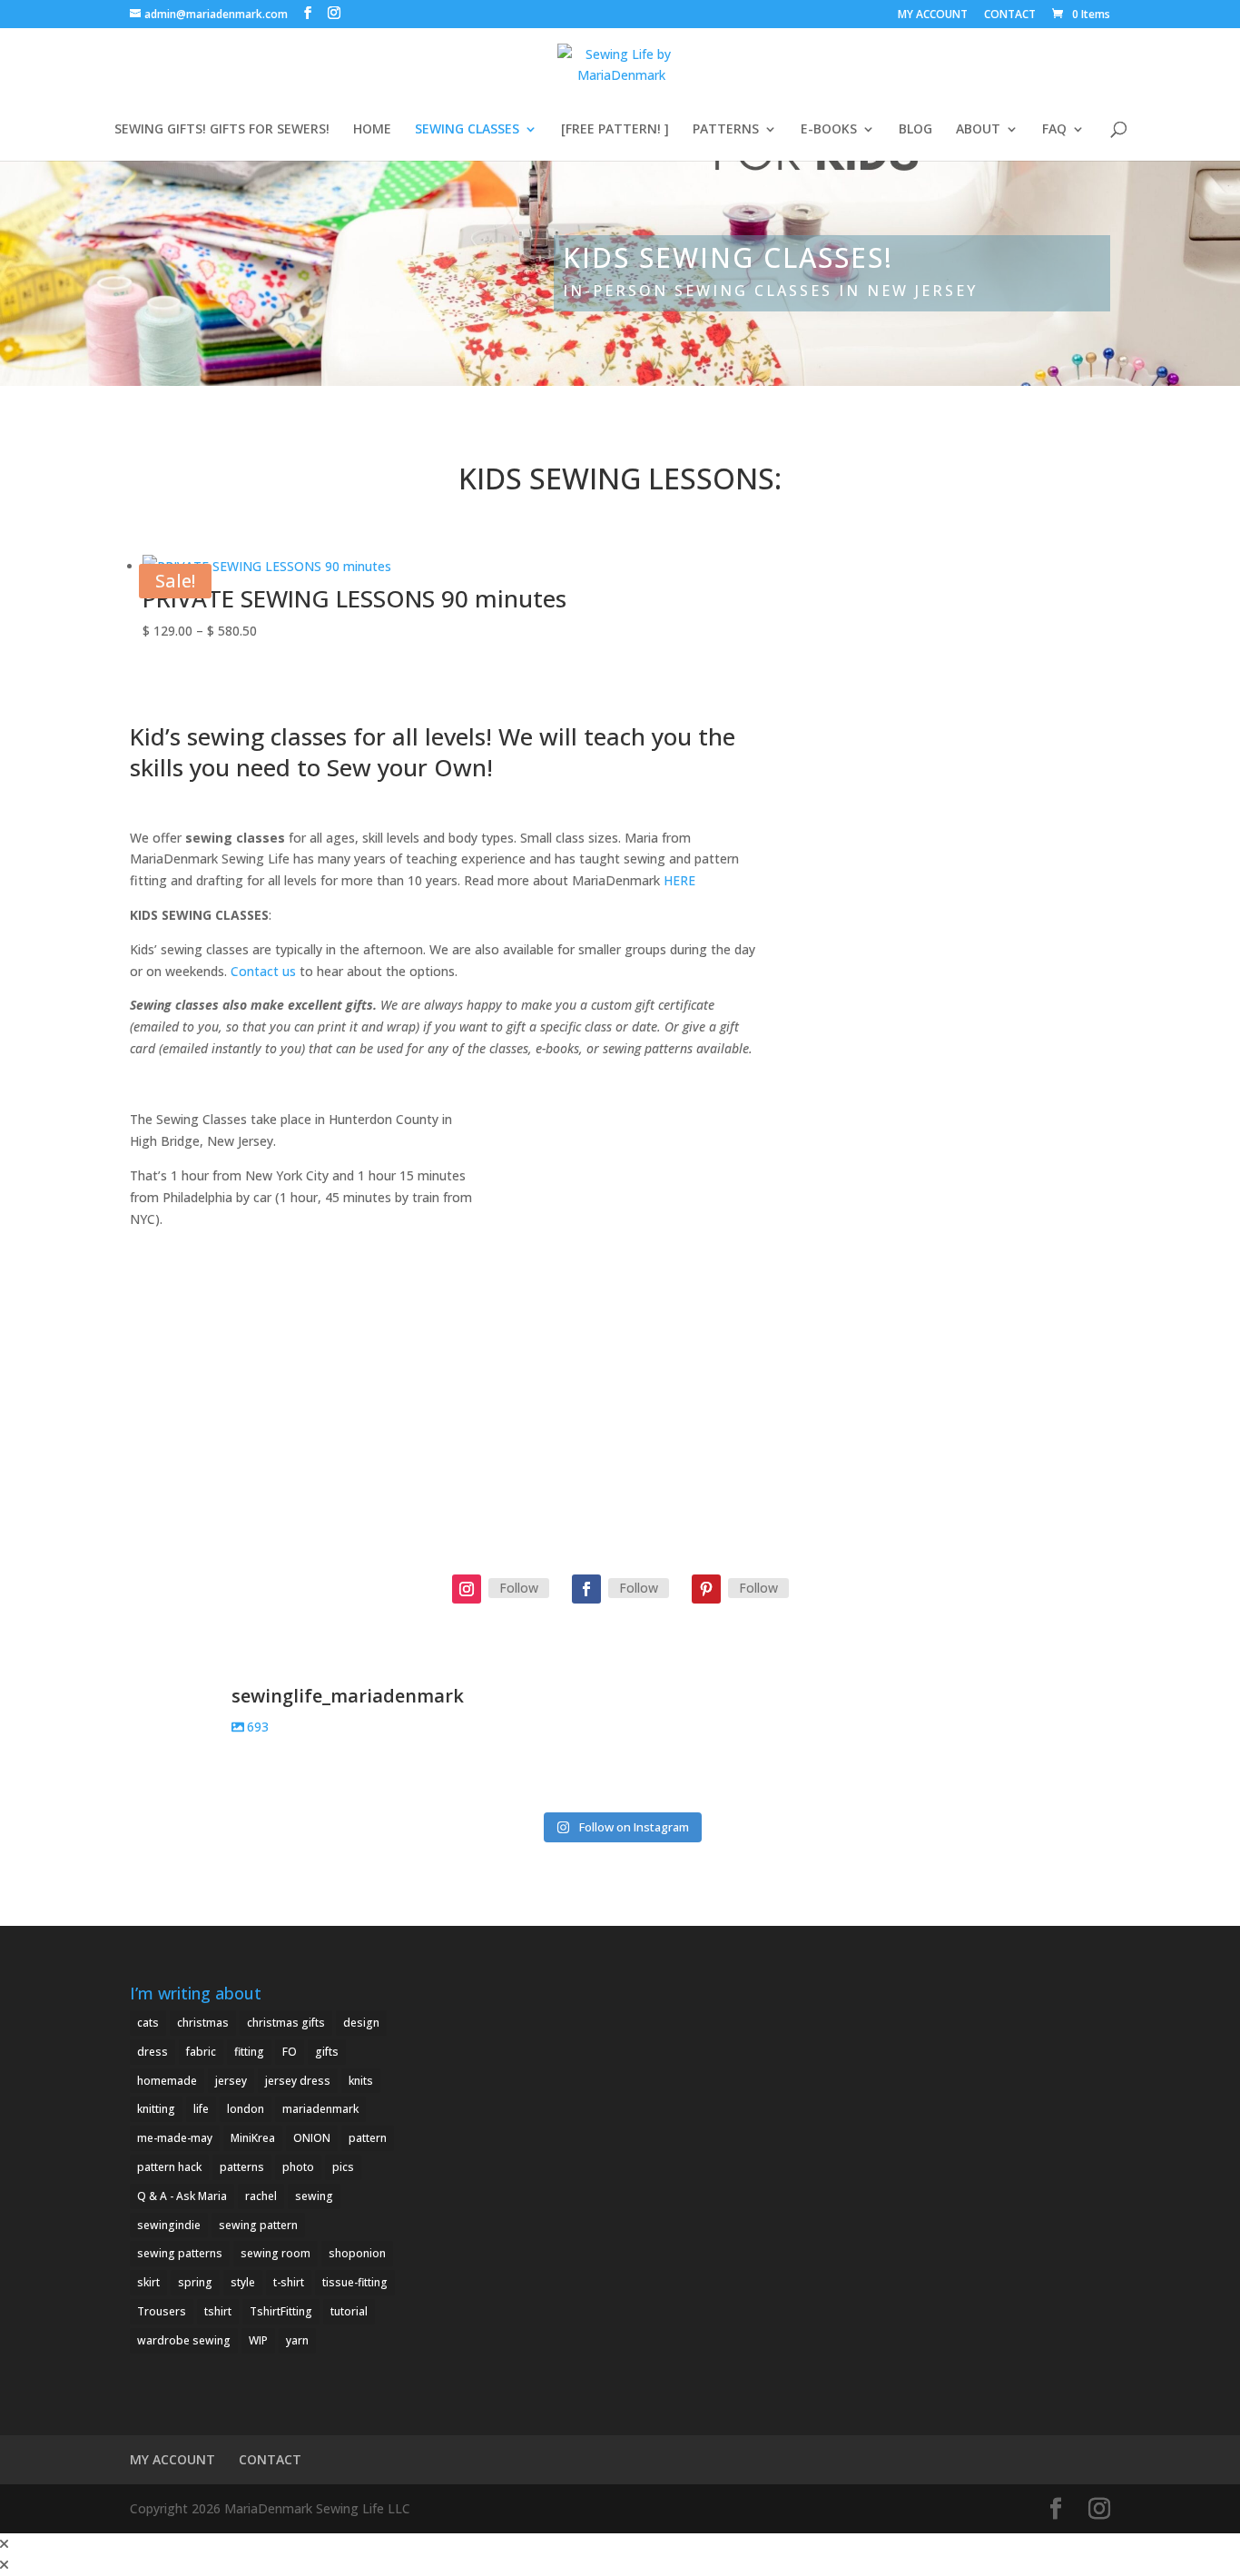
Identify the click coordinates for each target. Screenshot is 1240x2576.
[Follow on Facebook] (586, 1589)
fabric (201, 2052)
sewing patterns (180, 2253)
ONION (312, 2138)
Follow (519, 1588)
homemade (167, 2081)
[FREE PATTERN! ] (615, 130)
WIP (258, 2340)
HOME (372, 130)
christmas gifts (286, 2023)
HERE (679, 880)
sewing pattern (258, 2225)
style (243, 2282)
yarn (297, 2340)
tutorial (349, 2311)
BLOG (915, 130)
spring (195, 2282)
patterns (242, 2167)
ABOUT (978, 130)
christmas (203, 2023)
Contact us (263, 971)
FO (290, 2052)
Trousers (162, 2311)
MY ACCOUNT (933, 15)
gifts (327, 2052)
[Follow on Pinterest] (706, 1589)
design (361, 2023)
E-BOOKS (829, 130)
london (246, 2109)
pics (343, 2167)
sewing (314, 2196)
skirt (148, 2282)
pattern (368, 2138)
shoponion (357, 2253)
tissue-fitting (355, 2282)
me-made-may (175, 2138)
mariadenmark (320, 2109)
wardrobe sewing (184, 2340)
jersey (231, 2081)
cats (148, 2023)
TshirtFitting (281, 2311)
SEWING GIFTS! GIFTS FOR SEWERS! (222, 130)
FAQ (1054, 130)
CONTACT (1010, 15)
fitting (249, 2052)
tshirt (218, 2311)
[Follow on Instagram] (467, 1589)
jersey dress (298, 2081)
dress (153, 2052)
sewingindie (169, 2225)
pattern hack (169, 2167)
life (201, 2109)
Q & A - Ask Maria (182, 2196)
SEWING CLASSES (467, 130)
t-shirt (289, 2282)
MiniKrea (253, 2138)
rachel (261, 2196)
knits (361, 2081)
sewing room (276, 2253)
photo (298, 2167)
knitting (156, 2109)
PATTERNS (726, 130)
